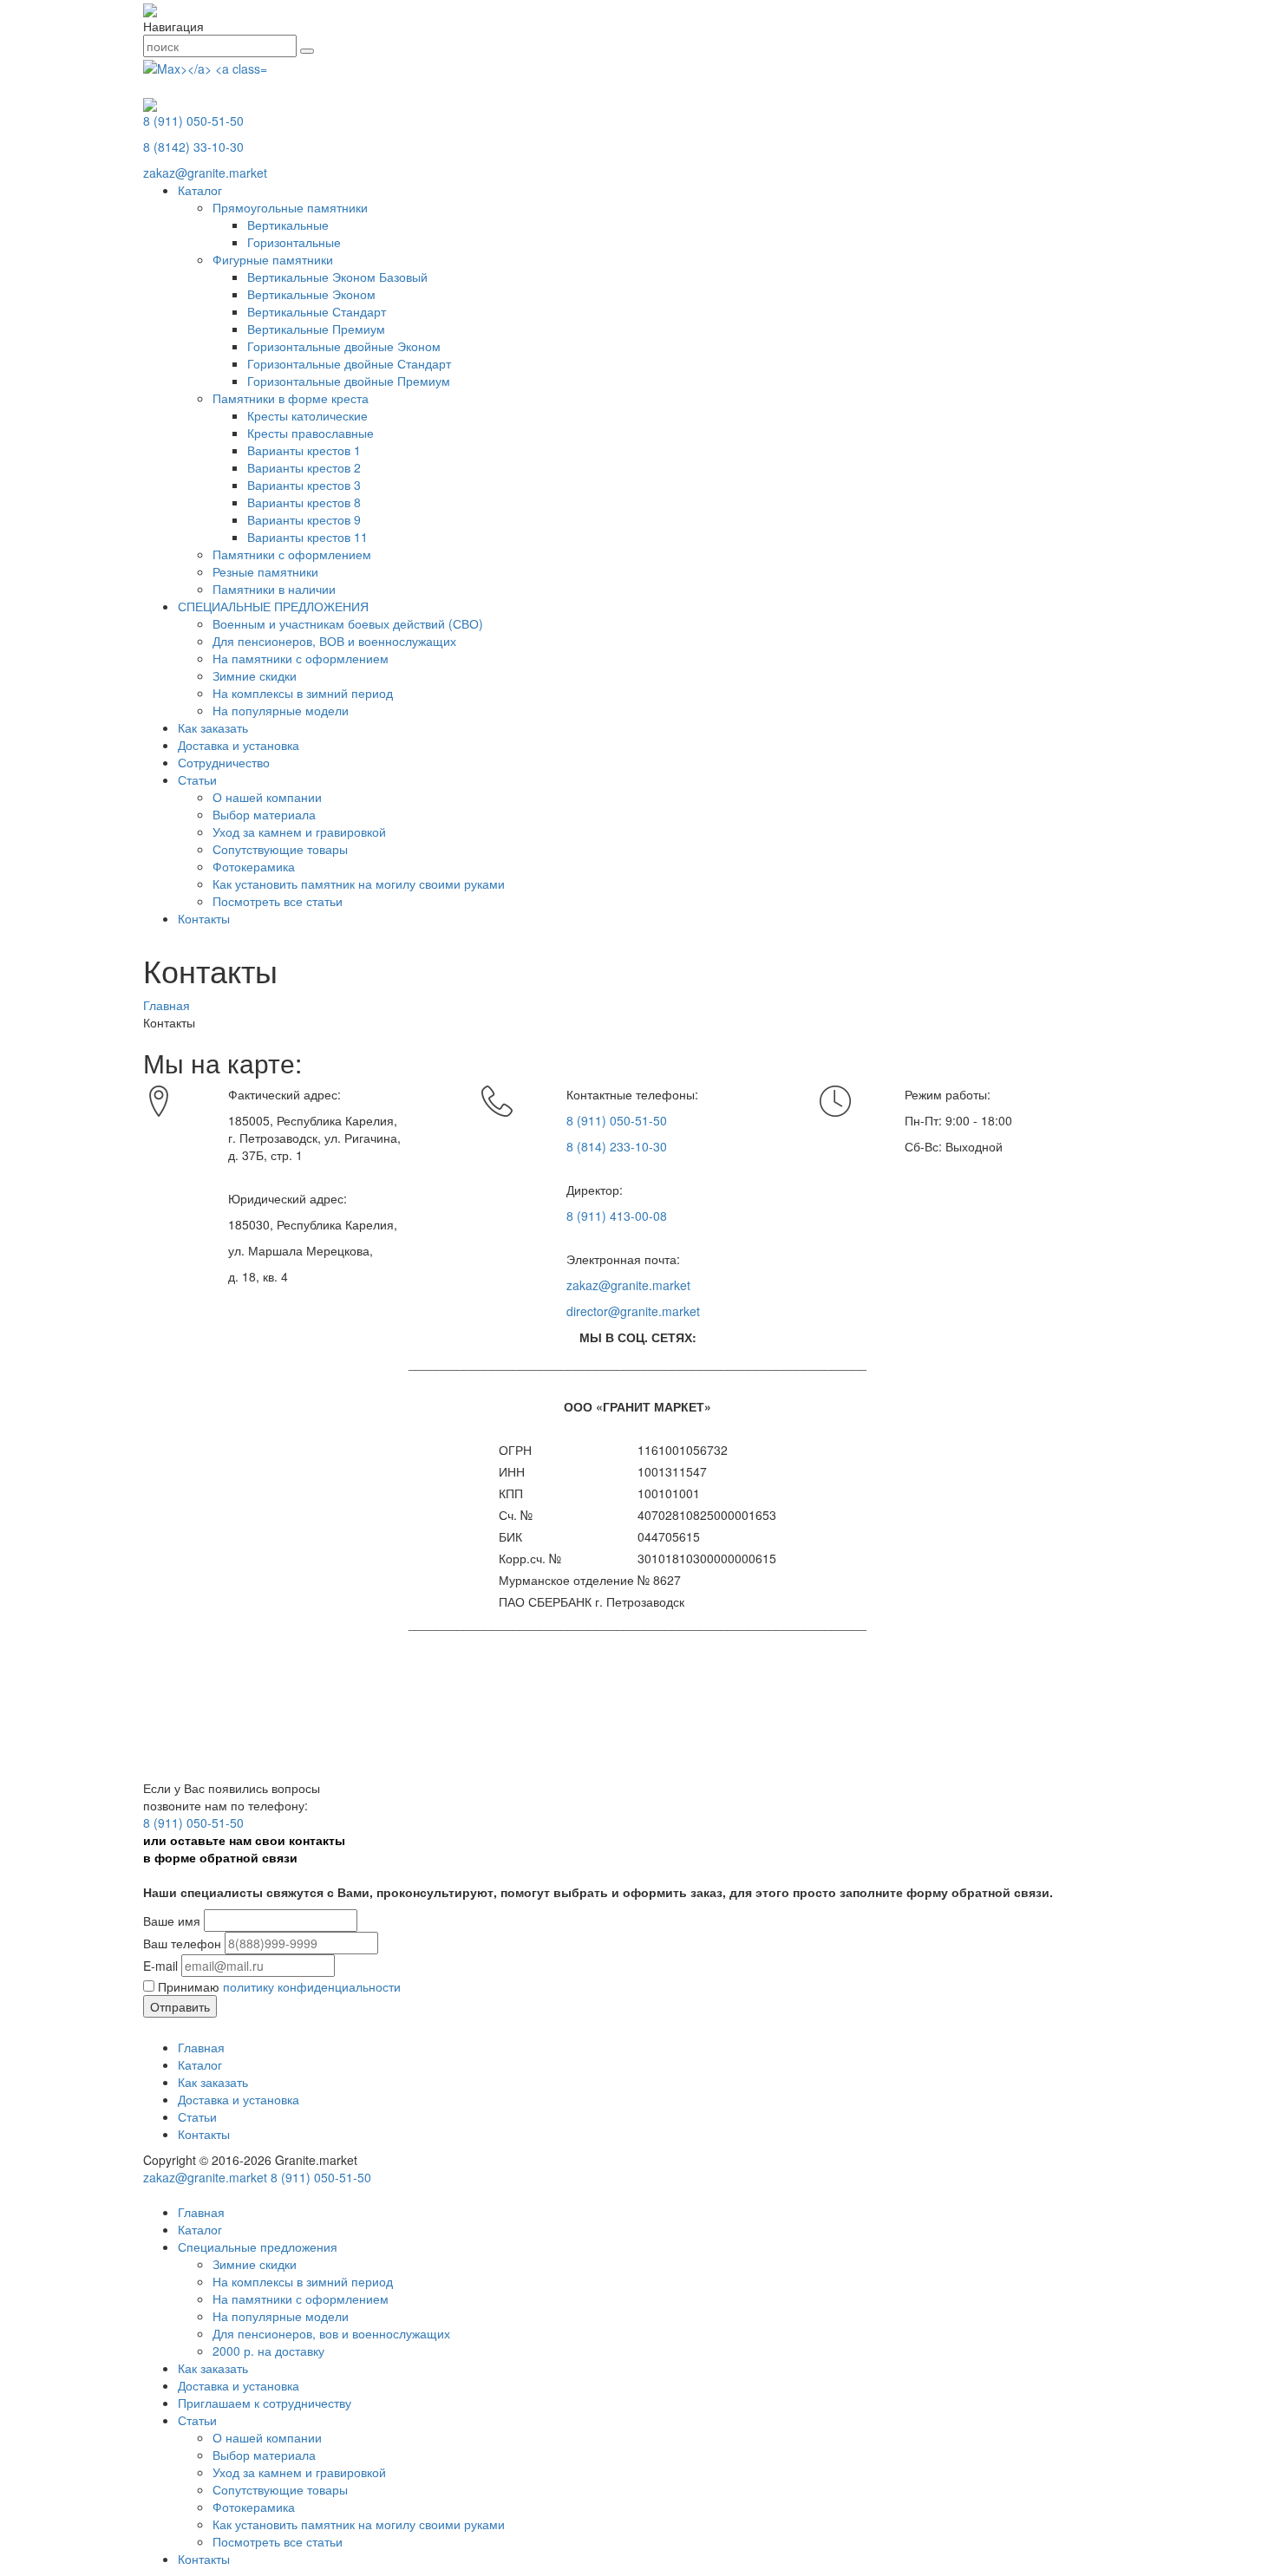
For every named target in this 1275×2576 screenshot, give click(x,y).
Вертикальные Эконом (311, 294)
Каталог (200, 190)
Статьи (197, 779)
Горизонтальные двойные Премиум (349, 381)
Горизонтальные (294, 242)
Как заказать (213, 727)
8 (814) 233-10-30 (617, 1146)
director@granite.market (633, 1311)
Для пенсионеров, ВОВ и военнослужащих (334, 641)
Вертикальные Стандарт (317, 311)
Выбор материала (264, 814)
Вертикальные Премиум (316, 329)
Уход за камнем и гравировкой (299, 831)
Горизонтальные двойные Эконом (344, 346)
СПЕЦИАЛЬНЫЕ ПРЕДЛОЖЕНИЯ (273, 606)
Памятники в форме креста (291, 398)
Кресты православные (311, 433)
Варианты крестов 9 (304, 519)
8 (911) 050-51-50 (193, 121)
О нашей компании (267, 797)
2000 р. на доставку (268, 2351)
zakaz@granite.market (205, 173)
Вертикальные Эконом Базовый (337, 277)
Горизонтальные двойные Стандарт (349, 363)
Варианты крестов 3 (304, 485)
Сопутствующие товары (280, 849)
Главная (201, 2047)
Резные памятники (265, 571)
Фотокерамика (254, 866)
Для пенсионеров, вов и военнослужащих (331, 2333)
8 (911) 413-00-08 (617, 1216)
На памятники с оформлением (301, 658)
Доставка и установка (239, 745)
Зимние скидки (255, 675)
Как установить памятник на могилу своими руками (359, 884)
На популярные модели (281, 710)
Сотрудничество (224, 762)
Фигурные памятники (273, 259)
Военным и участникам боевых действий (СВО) (348, 623)
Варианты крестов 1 (304, 450)
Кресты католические (307, 415)
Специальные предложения (258, 2247)
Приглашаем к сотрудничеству (265, 2403)
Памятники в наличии (274, 589)
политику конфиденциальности (312, 1986)
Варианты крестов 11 (307, 537)
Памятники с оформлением (292, 554)
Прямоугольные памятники (290, 207)
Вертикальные (288, 225)
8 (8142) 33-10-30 (193, 147)
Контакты (204, 918)
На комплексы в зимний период (303, 693)
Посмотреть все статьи (278, 901)
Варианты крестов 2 (304, 467)
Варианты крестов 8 (304, 502)
